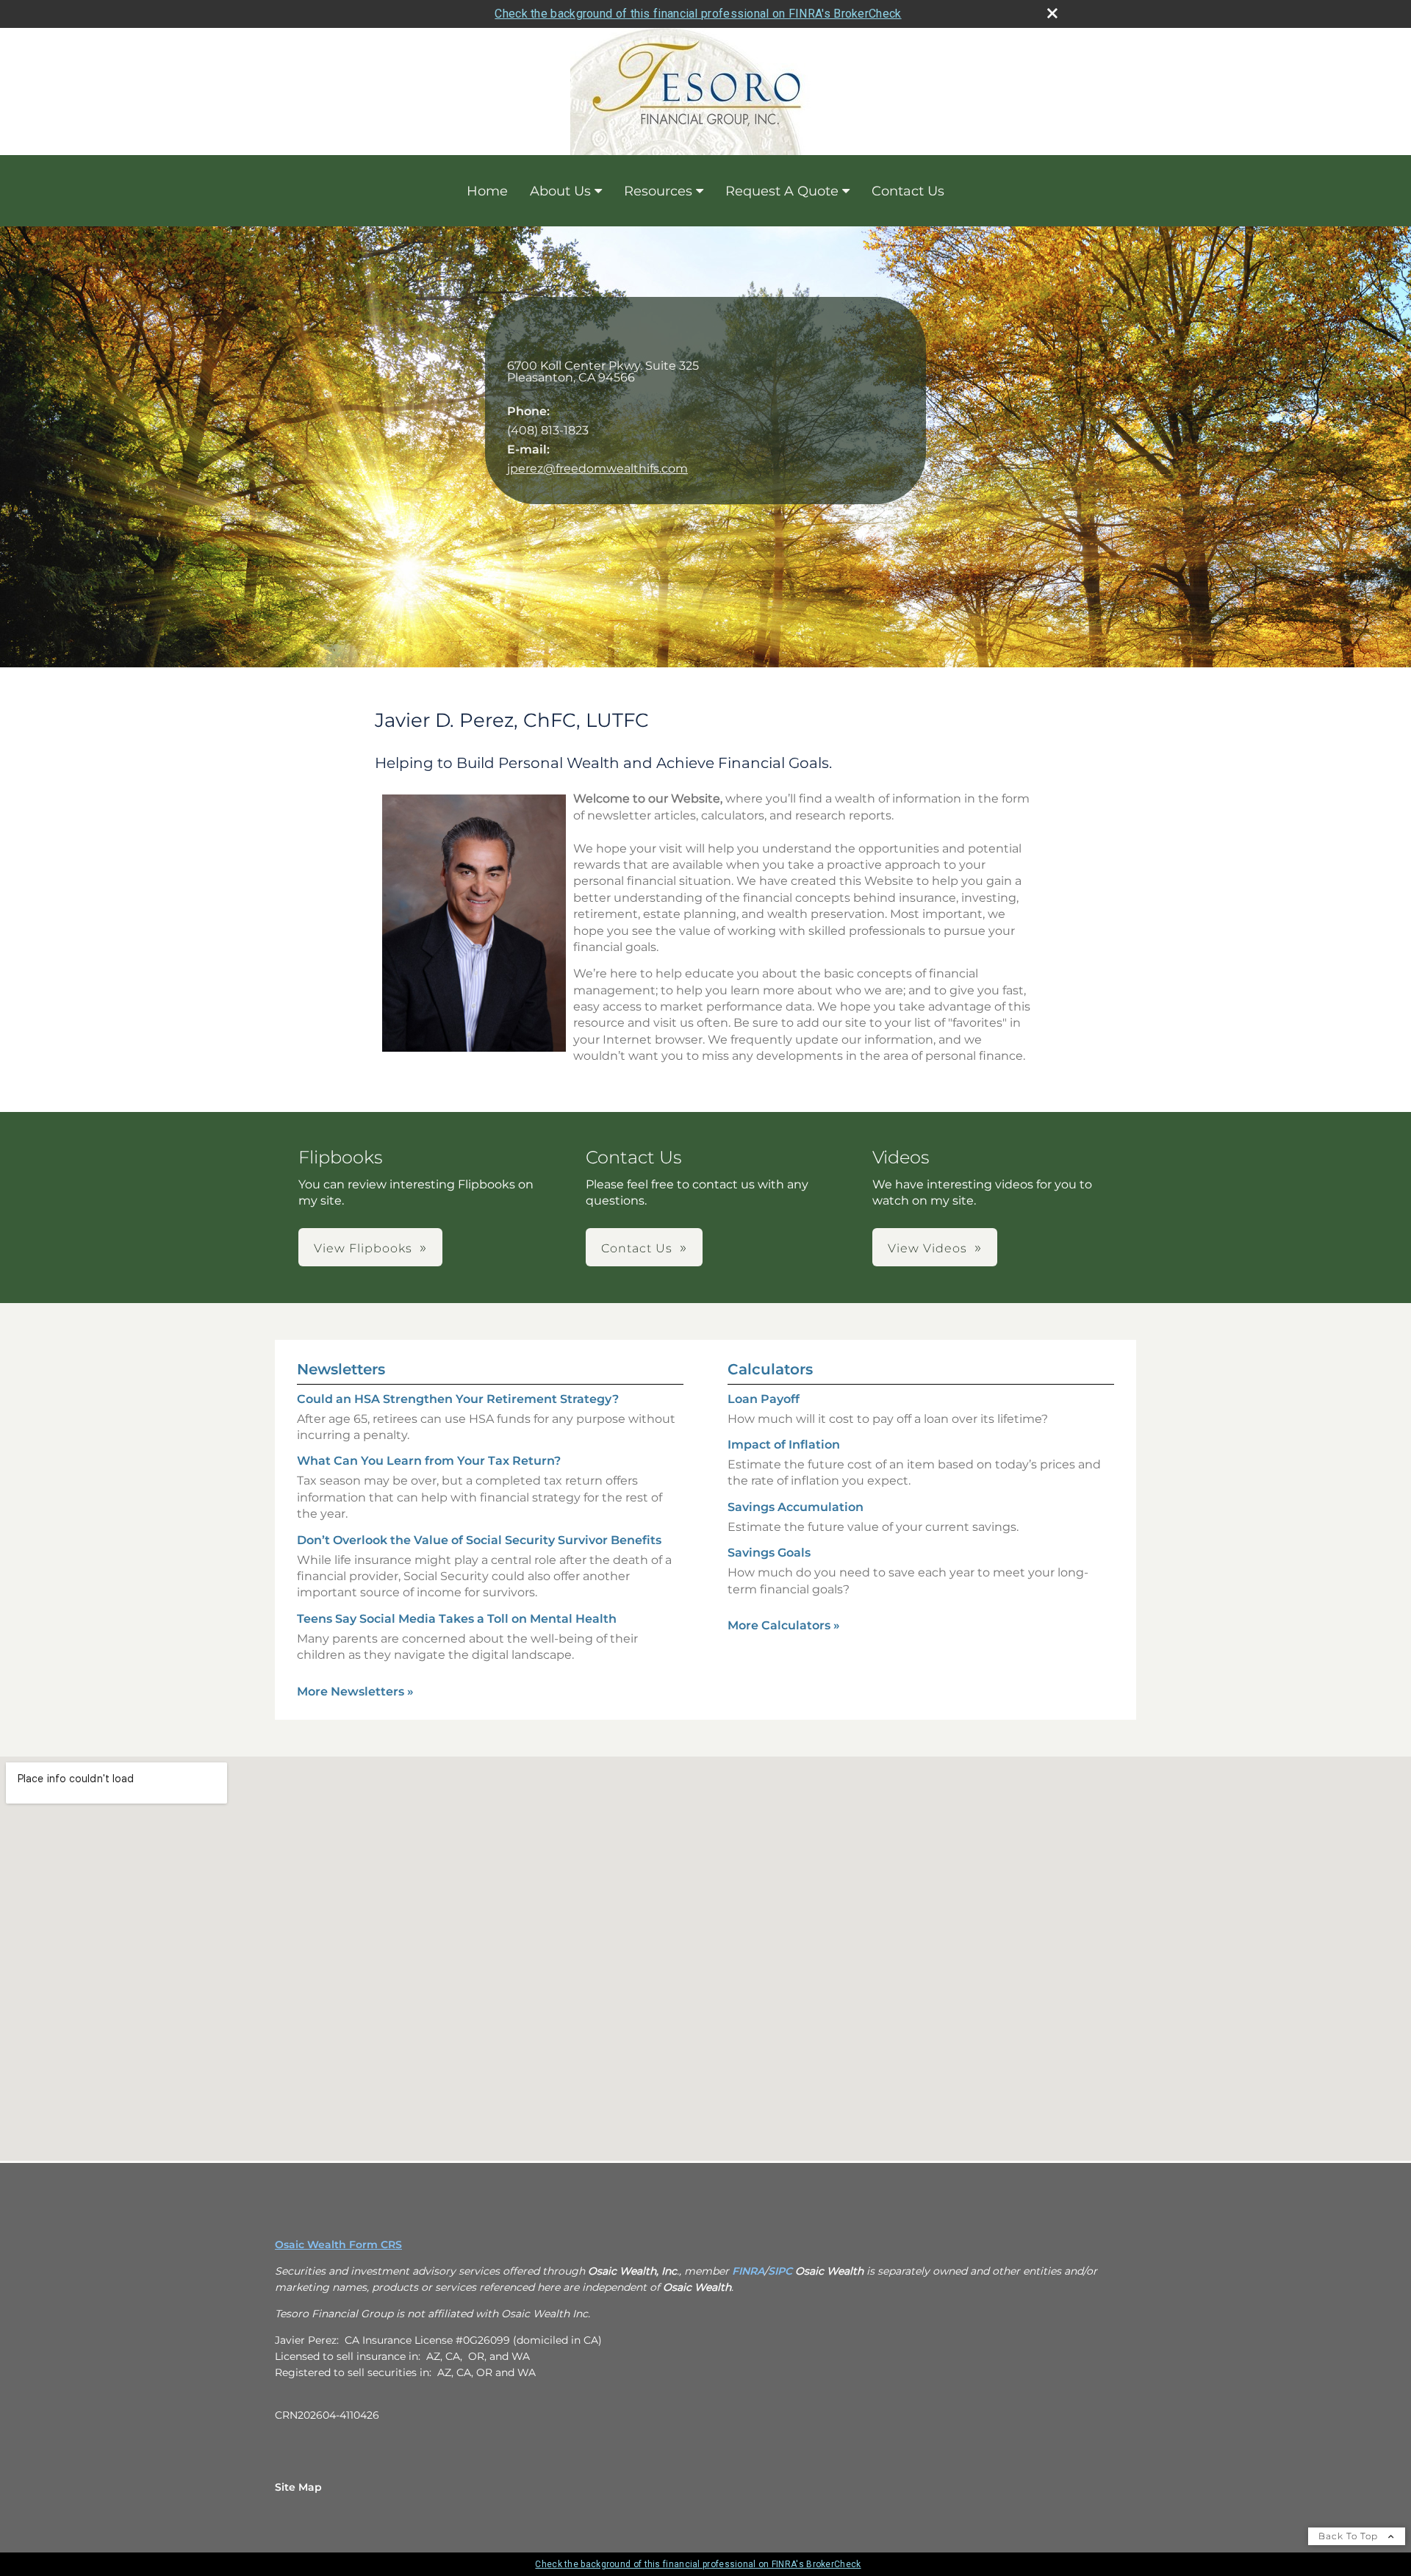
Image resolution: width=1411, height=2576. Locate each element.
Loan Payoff (764, 1399)
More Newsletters (355, 1691)
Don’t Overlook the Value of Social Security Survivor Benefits (479, 1540)
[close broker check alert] (1052, 13)
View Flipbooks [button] (363, 1248)
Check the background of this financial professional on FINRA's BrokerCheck (698, 14)
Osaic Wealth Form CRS (338, 2245)
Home (487, 191)
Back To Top (1350, 2536)
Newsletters (341, 1369)
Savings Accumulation (796, 1507)
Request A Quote (782, 191)
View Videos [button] (927, 1248)
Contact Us (908, 191)
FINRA (748, 2271)
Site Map (298, 2487)
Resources (658, 191)
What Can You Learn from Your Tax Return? (429, 1461)
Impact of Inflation (784, 1445)
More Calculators (784, 1625)
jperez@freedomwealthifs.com (597, 469)
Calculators (770, 1369)
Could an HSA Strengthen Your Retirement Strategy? (458, 1399)
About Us (560, 191)
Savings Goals (769, 1553)
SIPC (780, 2271)
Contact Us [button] (637, 1248)
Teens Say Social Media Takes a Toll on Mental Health (457, 1619)
